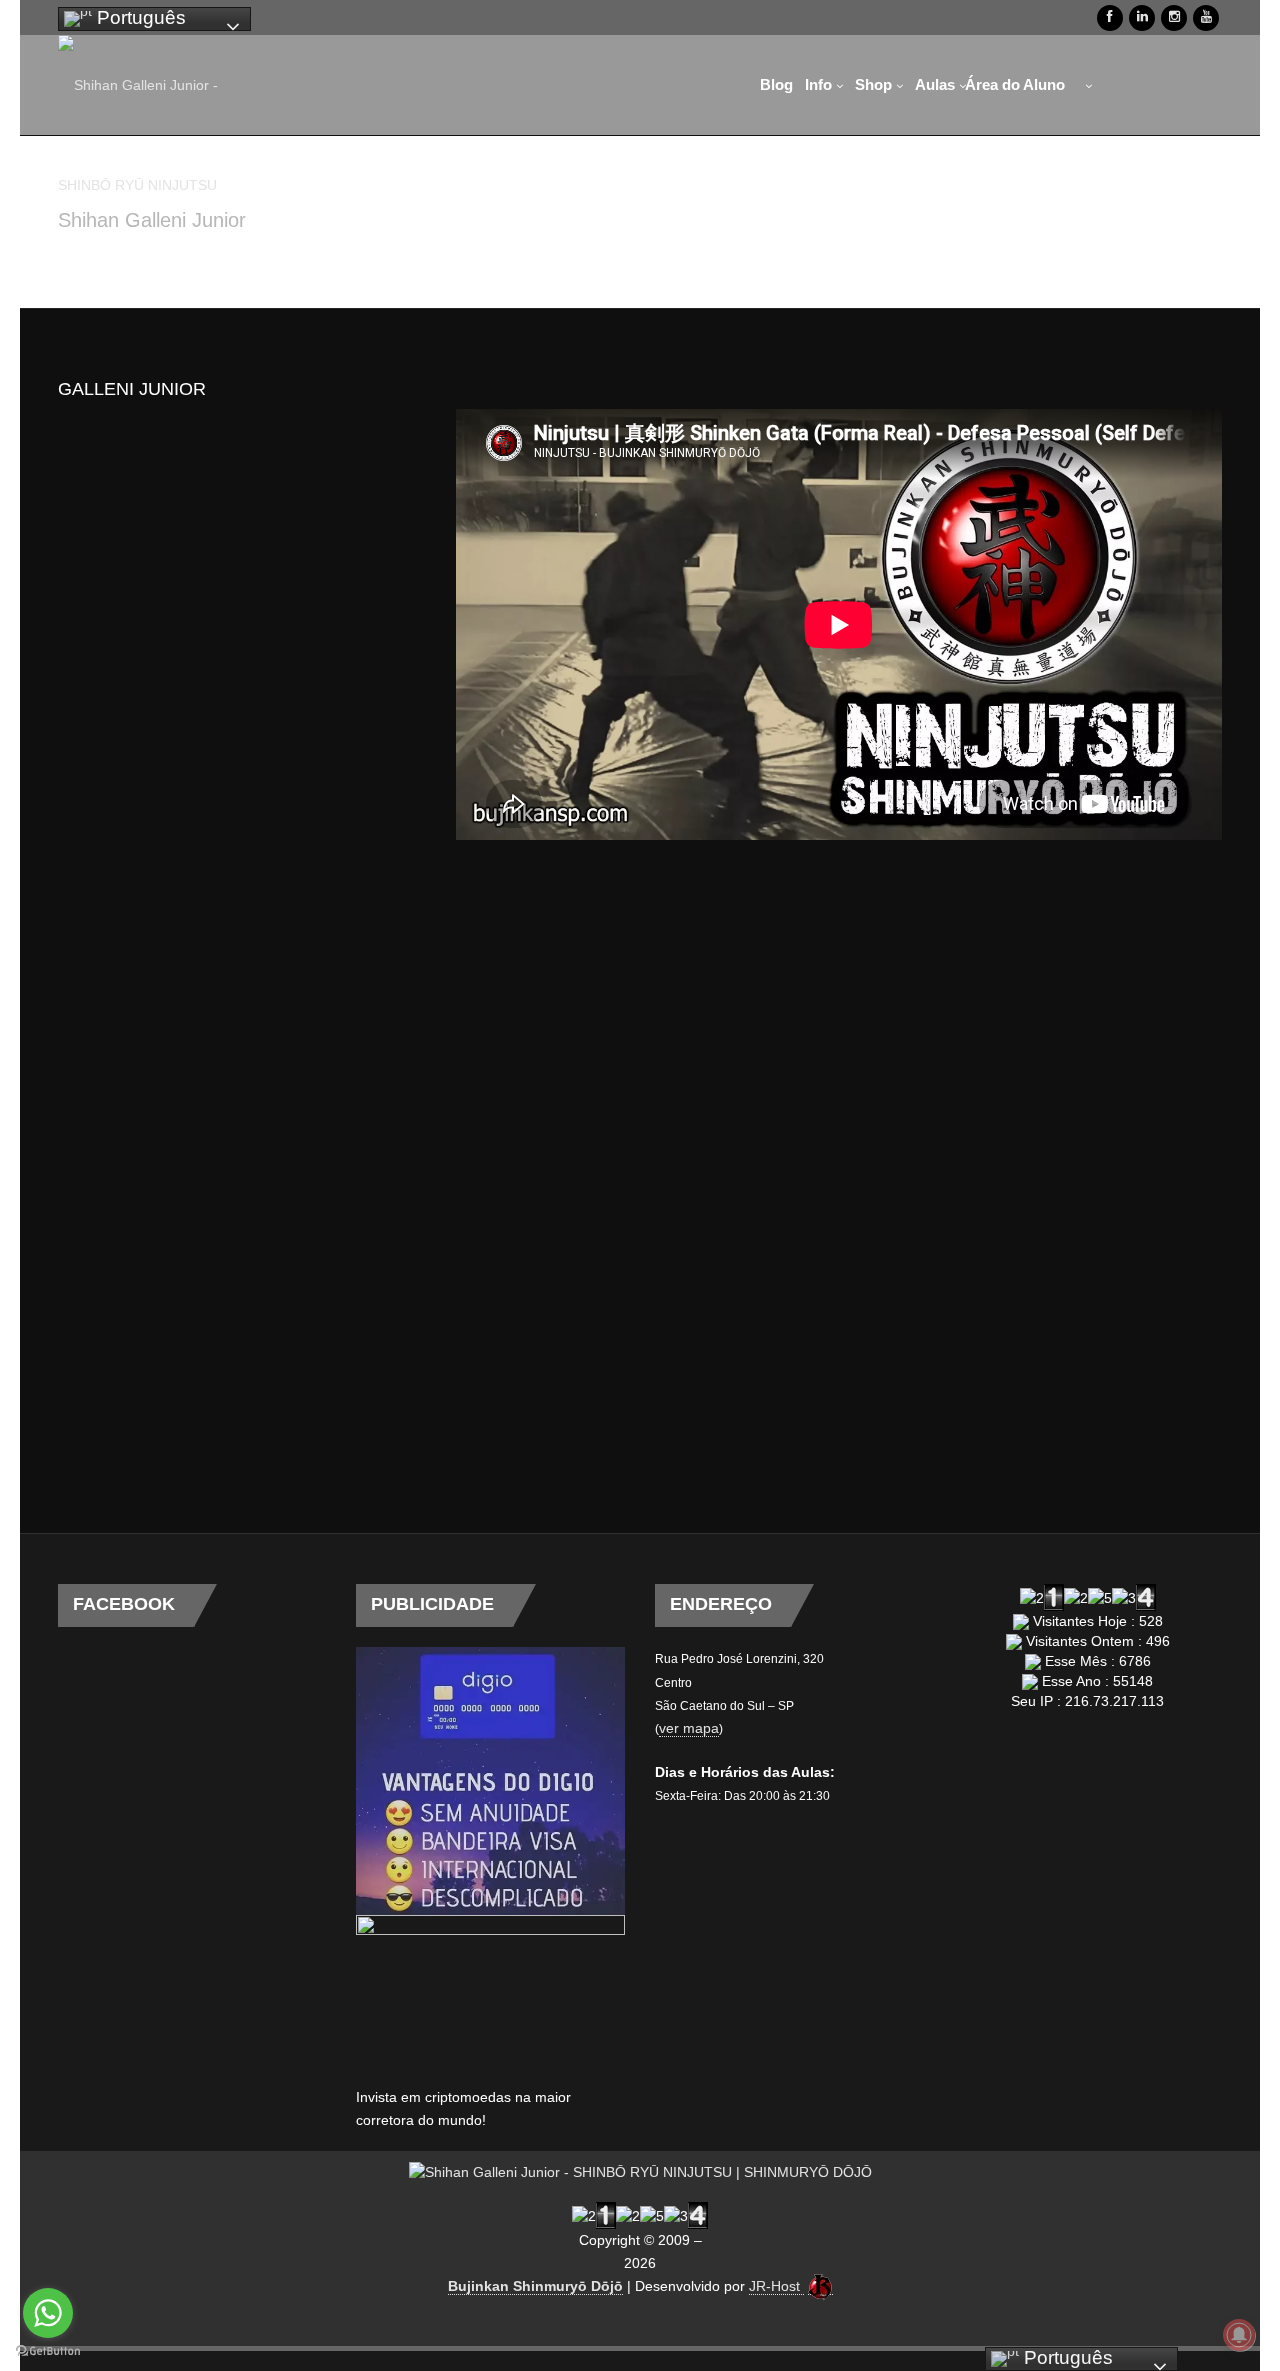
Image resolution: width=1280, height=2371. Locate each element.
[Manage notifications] (1239, 2335)
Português (139, 17)
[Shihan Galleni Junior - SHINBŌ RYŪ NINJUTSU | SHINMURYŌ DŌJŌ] (138, 115)
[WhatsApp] (1105, 85)
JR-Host (776, 2286)
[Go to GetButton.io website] (48, 2351)
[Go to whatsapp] (48, 2313)
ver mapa (689, 1728)
